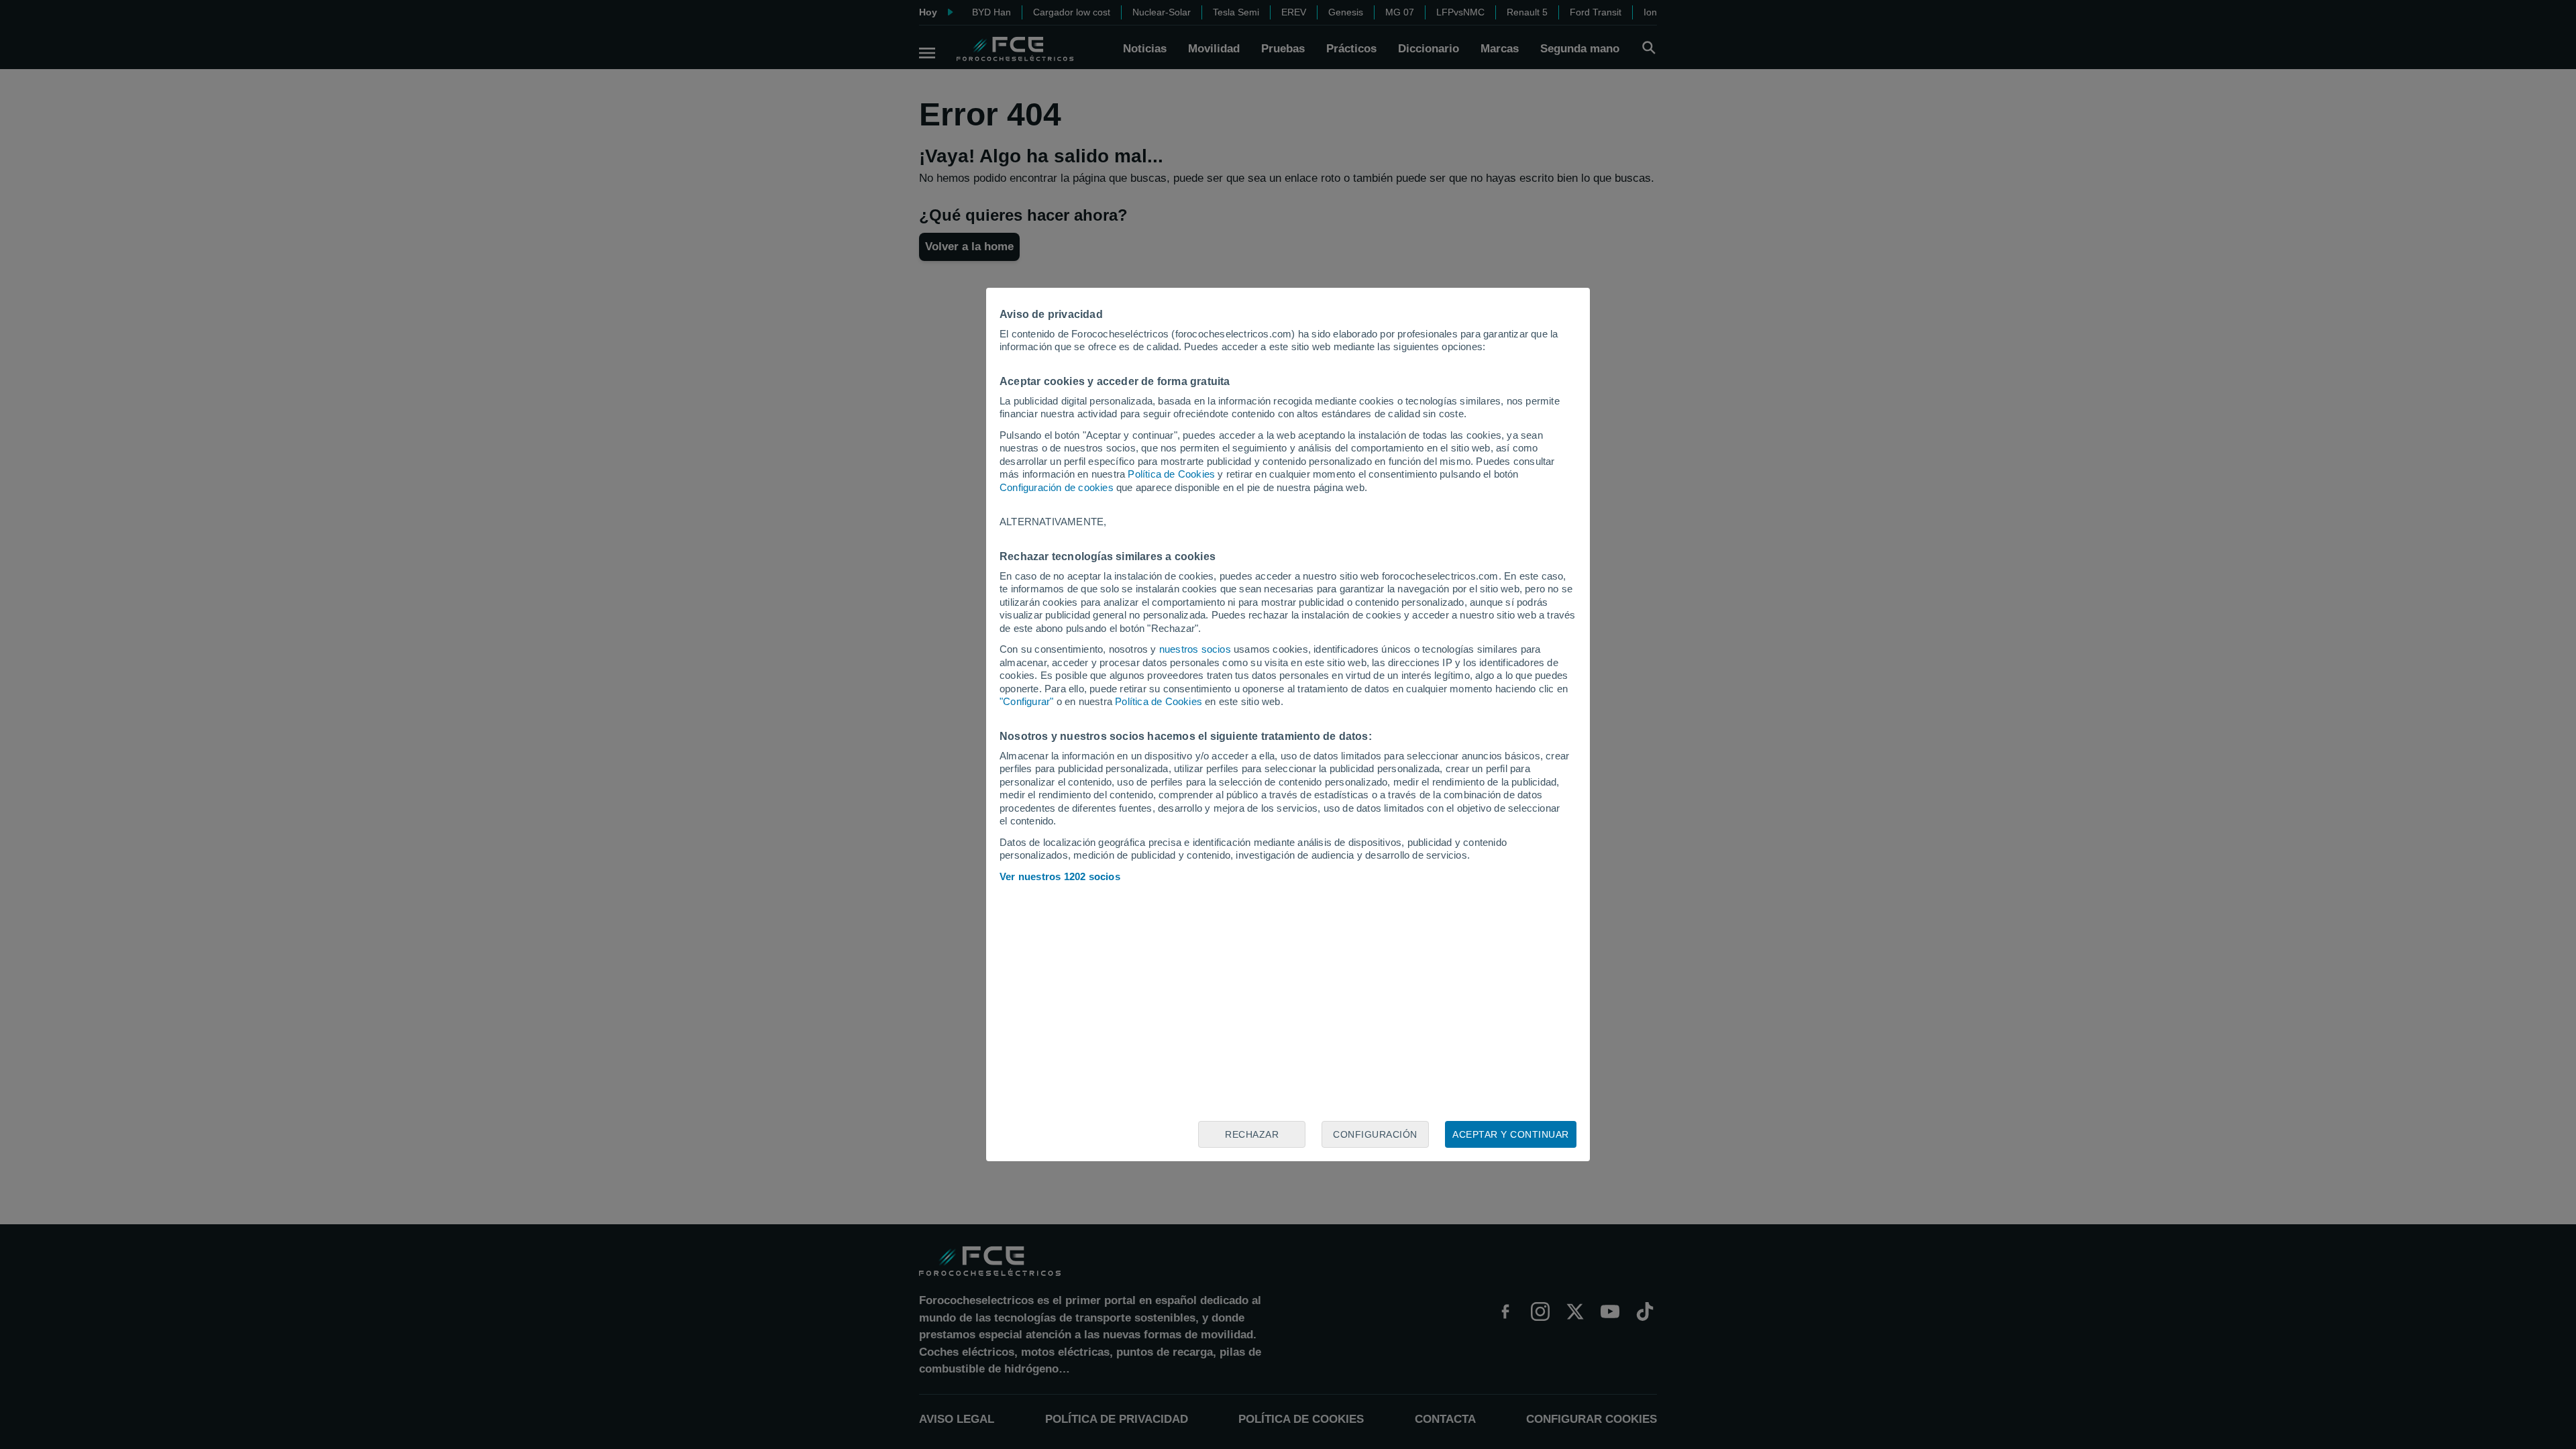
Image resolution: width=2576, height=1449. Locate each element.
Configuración (1375, 1134)
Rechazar (1252, 1134)
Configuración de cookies (1057, 487)
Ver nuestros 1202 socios (1060, 876)
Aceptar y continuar (1511, 1134)
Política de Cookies (1171, 474)
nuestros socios (1195, 649)
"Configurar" (1026, 701)
